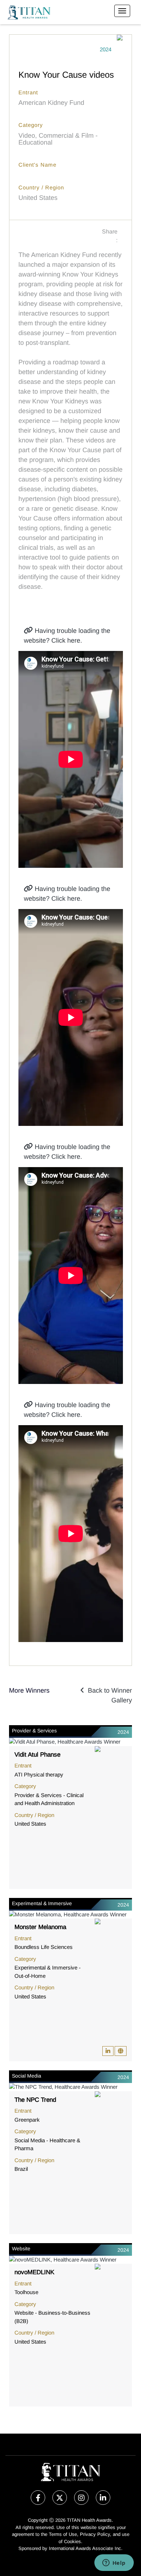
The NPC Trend (35, 2100)
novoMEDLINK (34, 2272)
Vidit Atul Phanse (37, 1755)
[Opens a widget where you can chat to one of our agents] (114, 2563)
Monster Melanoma (40, 1927)
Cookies (72, 2541)
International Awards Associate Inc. (86, 2548)
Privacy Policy (95, 2534)
